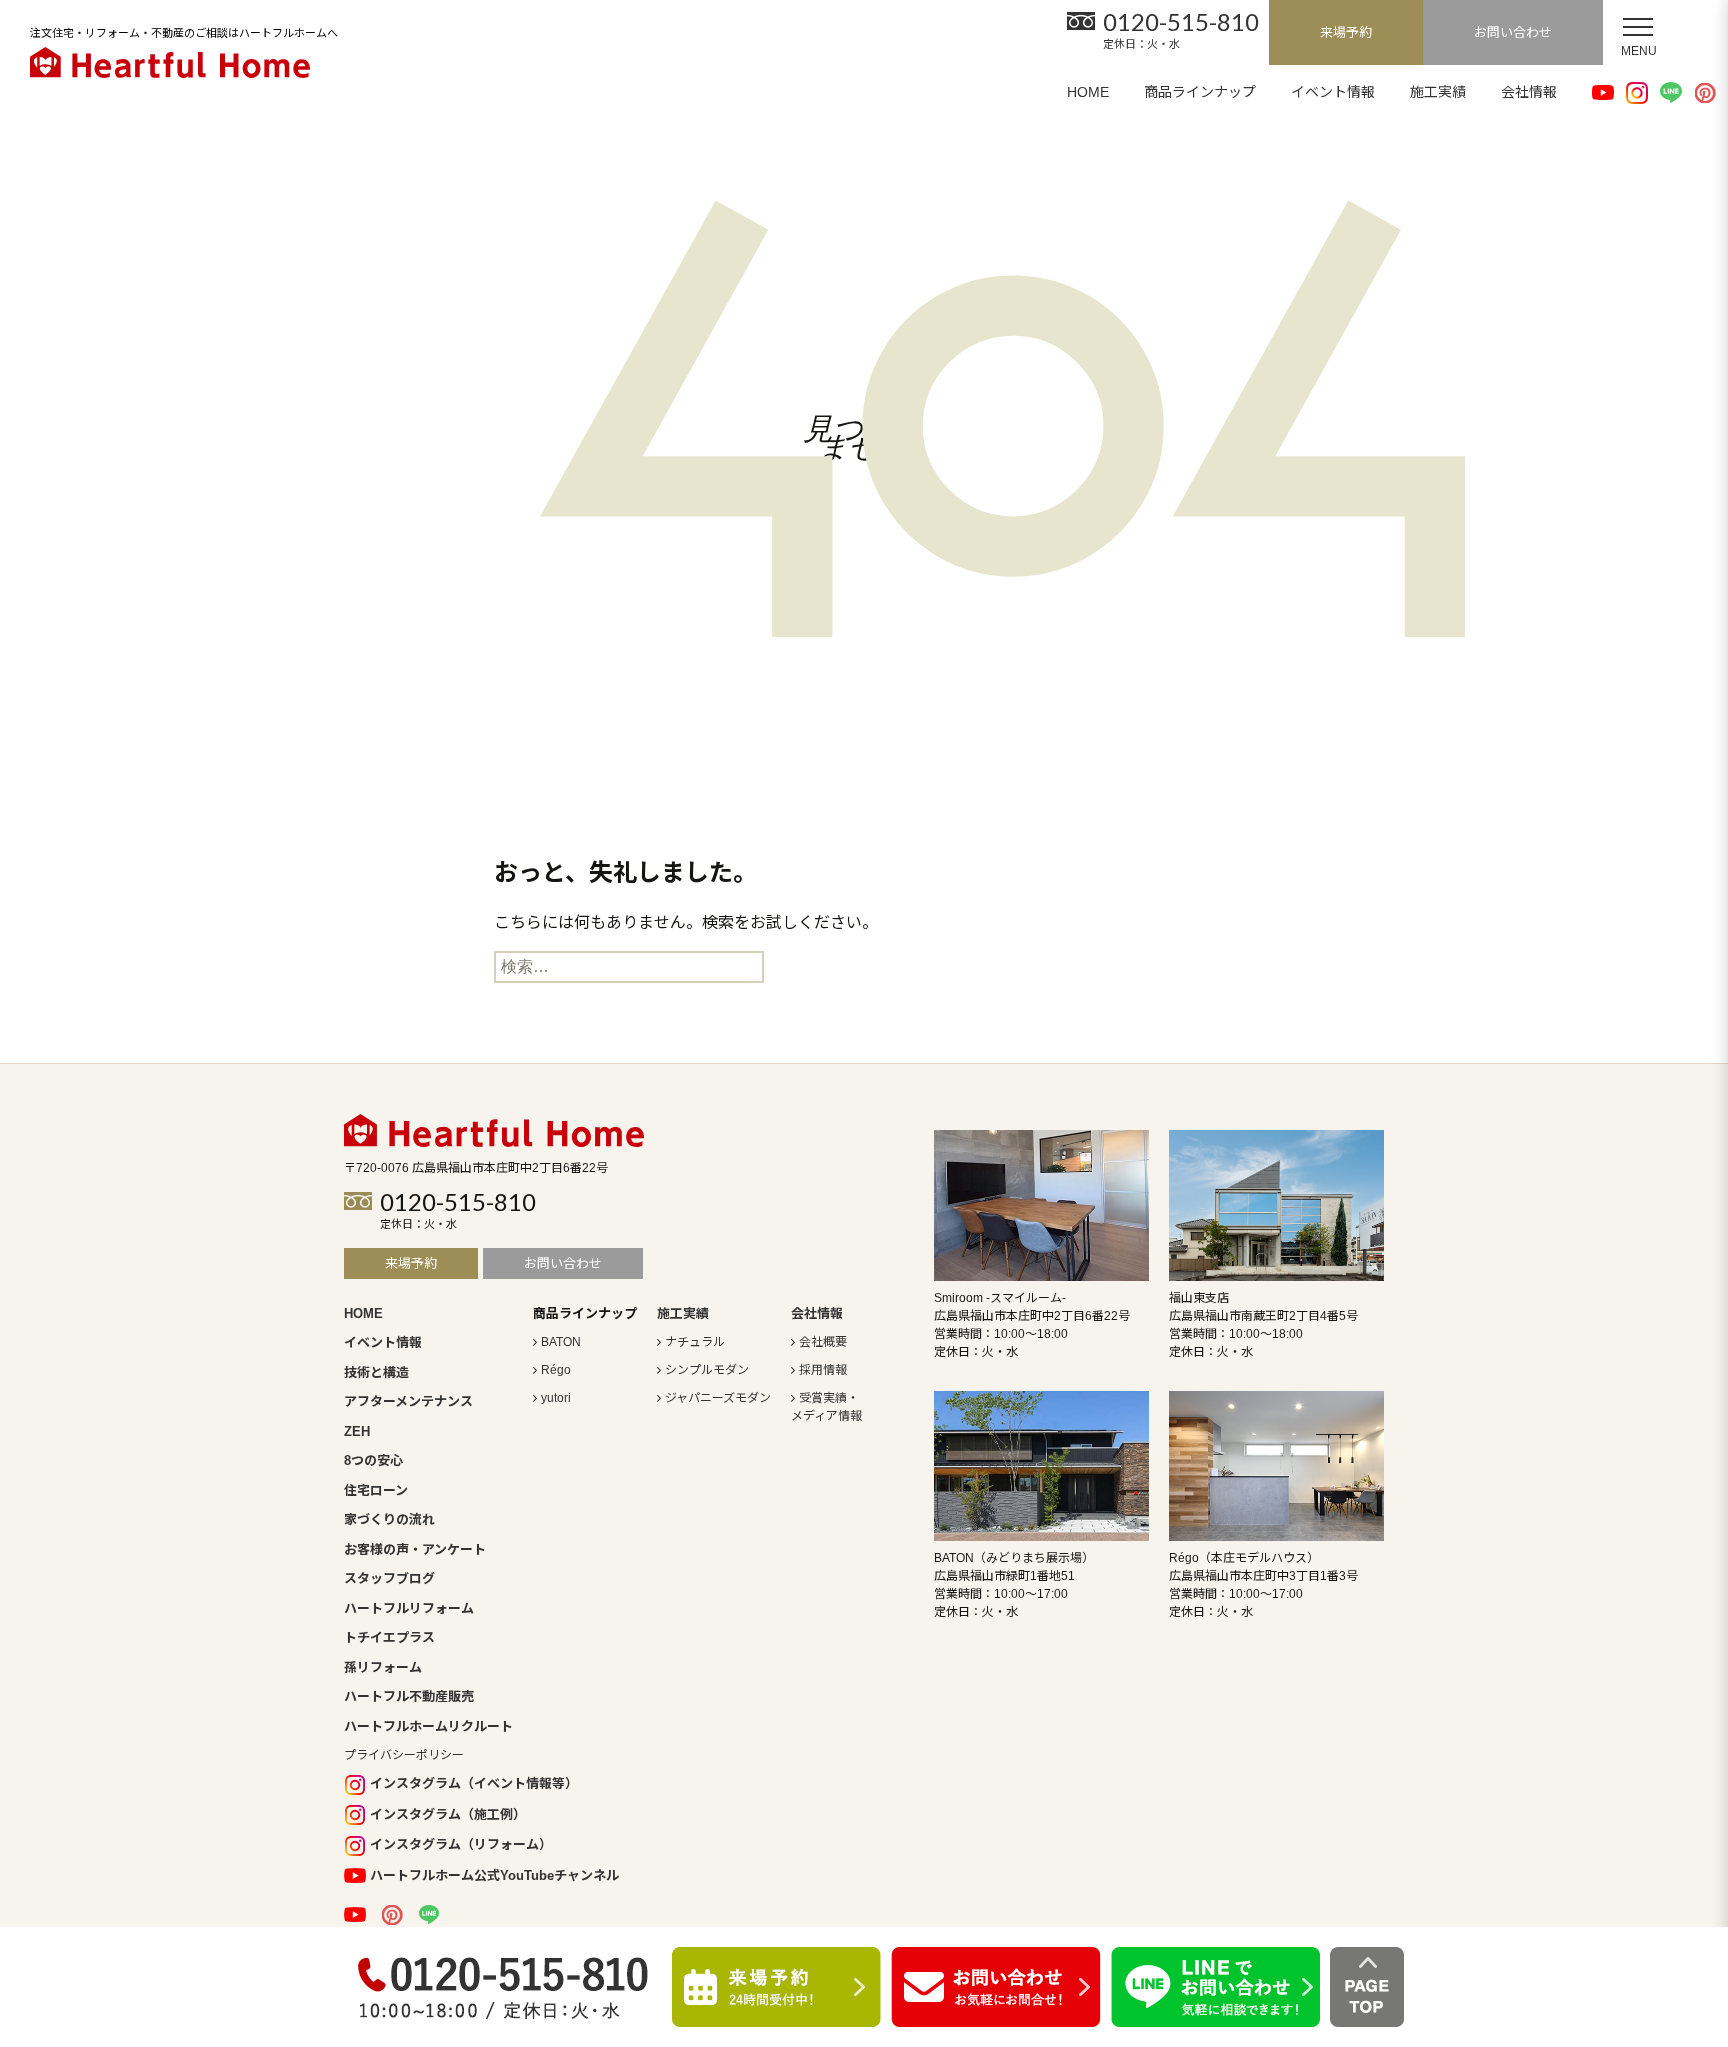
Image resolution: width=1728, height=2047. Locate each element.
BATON (561, 1342)
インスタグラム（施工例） (448, 1814)
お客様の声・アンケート (415, 1549)
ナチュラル (695, 1342)
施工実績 (1438, 92)
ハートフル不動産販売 (409, 1696)
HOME (1088, 92)
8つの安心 (373, 1460)
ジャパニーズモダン (718, 1398)
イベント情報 (1333, 92)
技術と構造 (376, 1372)
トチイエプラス (389, 1637)
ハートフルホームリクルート (428, 1726)
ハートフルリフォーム (409, 1608)
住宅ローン (376, 1490)
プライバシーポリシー (404, 1755)
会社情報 (1529, 92)
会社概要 (823, 1342)
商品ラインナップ (1200, 92)
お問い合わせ (1513, 32)
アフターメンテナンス (408, 1401)
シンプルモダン (707, 1370)
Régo (556, 1370)
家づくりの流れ (389, 1519)
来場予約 (1346, 32)
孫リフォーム (383, 1667)
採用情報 (823, 1370)
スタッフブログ (389, 1578)
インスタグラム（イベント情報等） (474, 1783)
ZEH (357, 1431)
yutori (556, 1398)
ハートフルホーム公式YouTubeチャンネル (494, 1875)
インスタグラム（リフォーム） (461, 1844)
